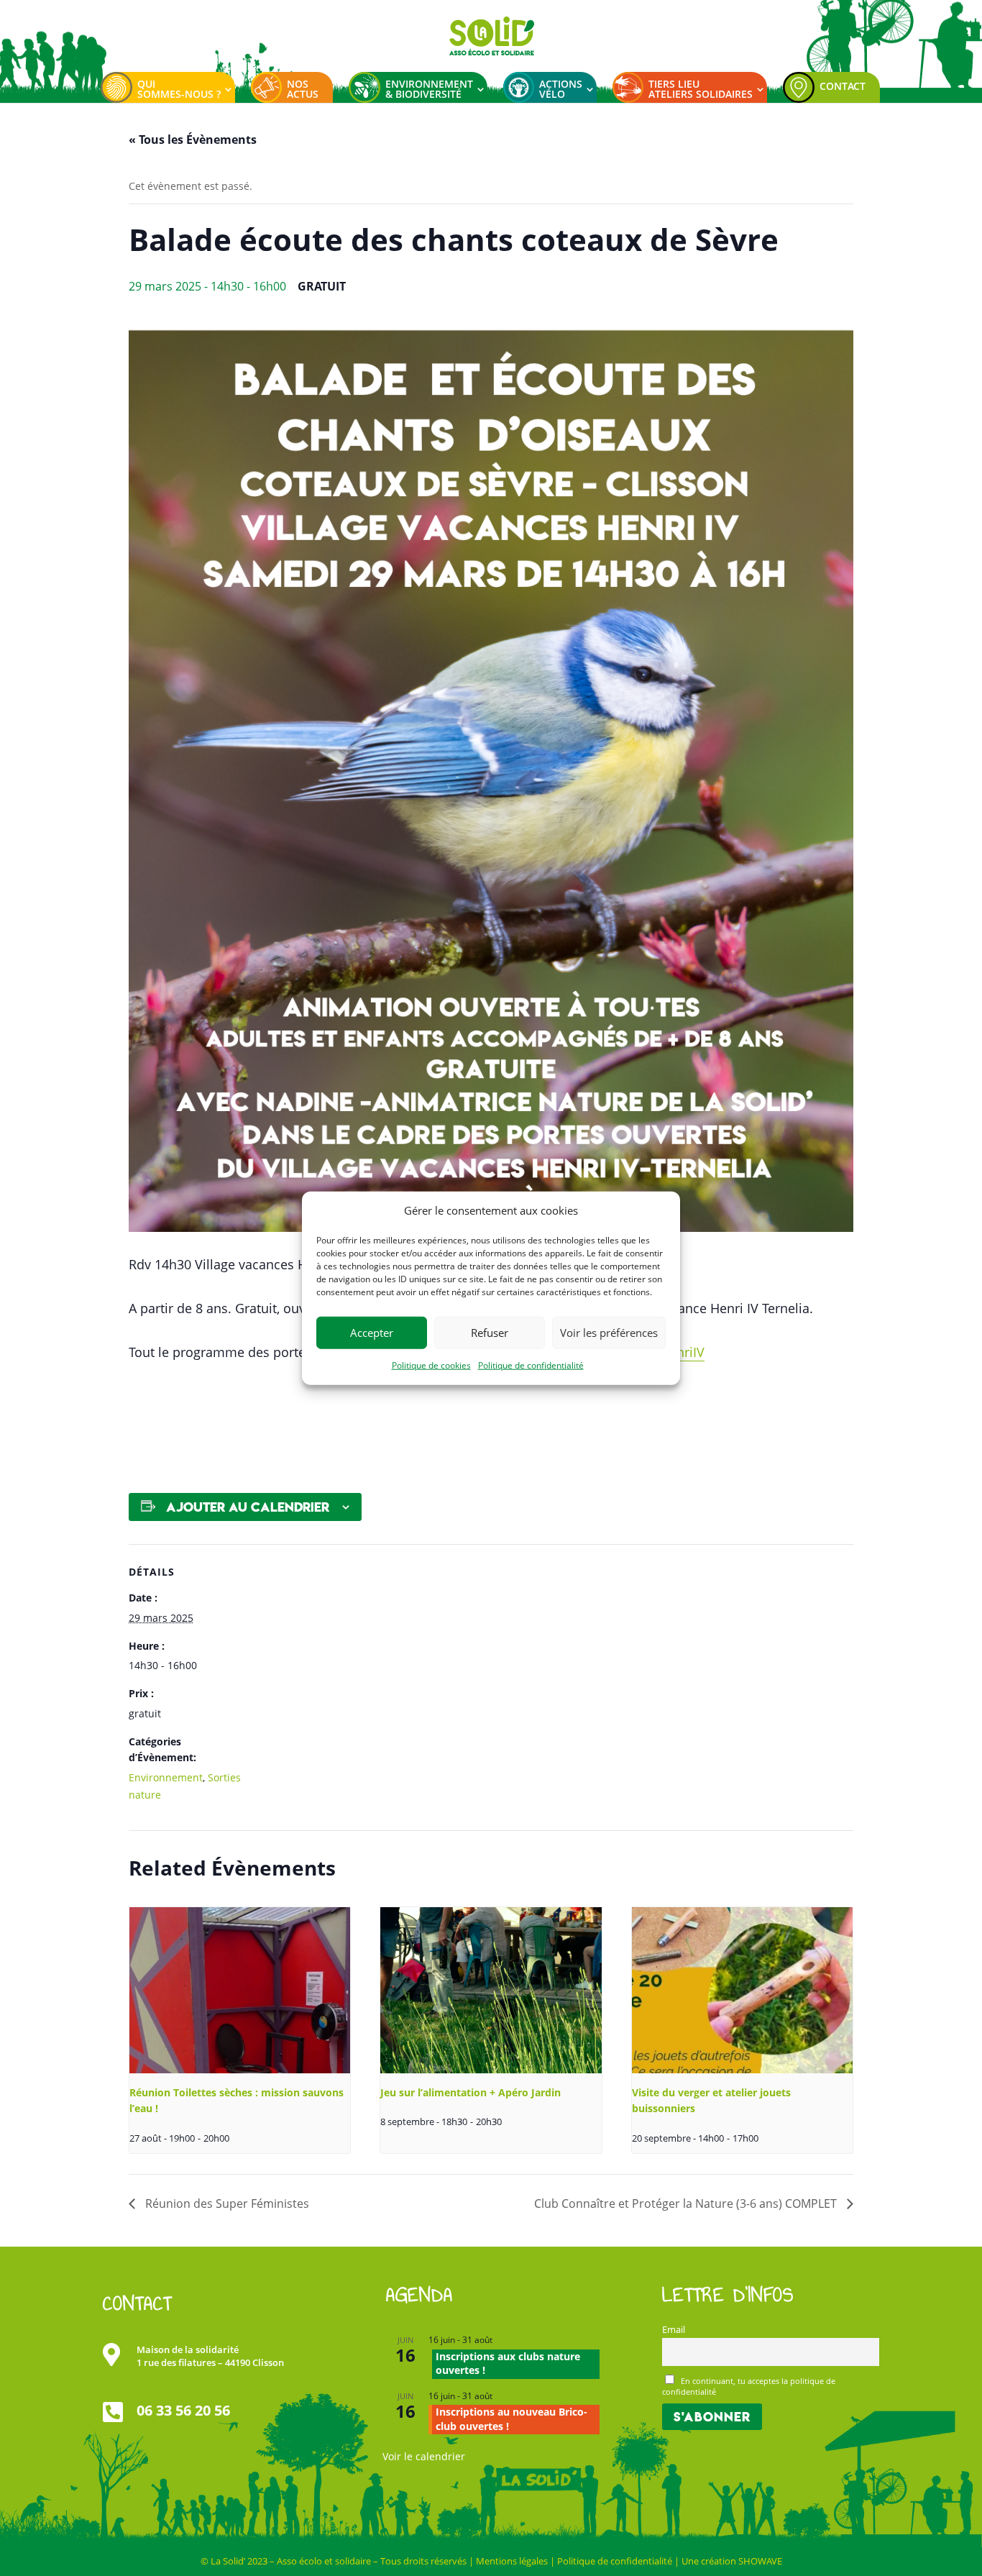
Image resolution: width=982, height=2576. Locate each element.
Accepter (372, 1333)
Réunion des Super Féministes (226, 2203)
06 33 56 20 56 (183, 2410)
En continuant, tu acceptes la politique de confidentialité (749, 2386)
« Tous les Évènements (193, 140)
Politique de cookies (431, 1365)
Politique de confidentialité (531, 1365)
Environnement (166, 1777)
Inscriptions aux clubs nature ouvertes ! (508, 2363)
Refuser (490, 1333)
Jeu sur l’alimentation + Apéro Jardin (471, 2092)
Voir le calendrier (424, 2456)
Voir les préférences (609, 1333)
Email (674, 2330)
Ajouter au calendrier (248, 1507)
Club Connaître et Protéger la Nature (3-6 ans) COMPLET (687, 2203)
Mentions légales (512, 2561)
